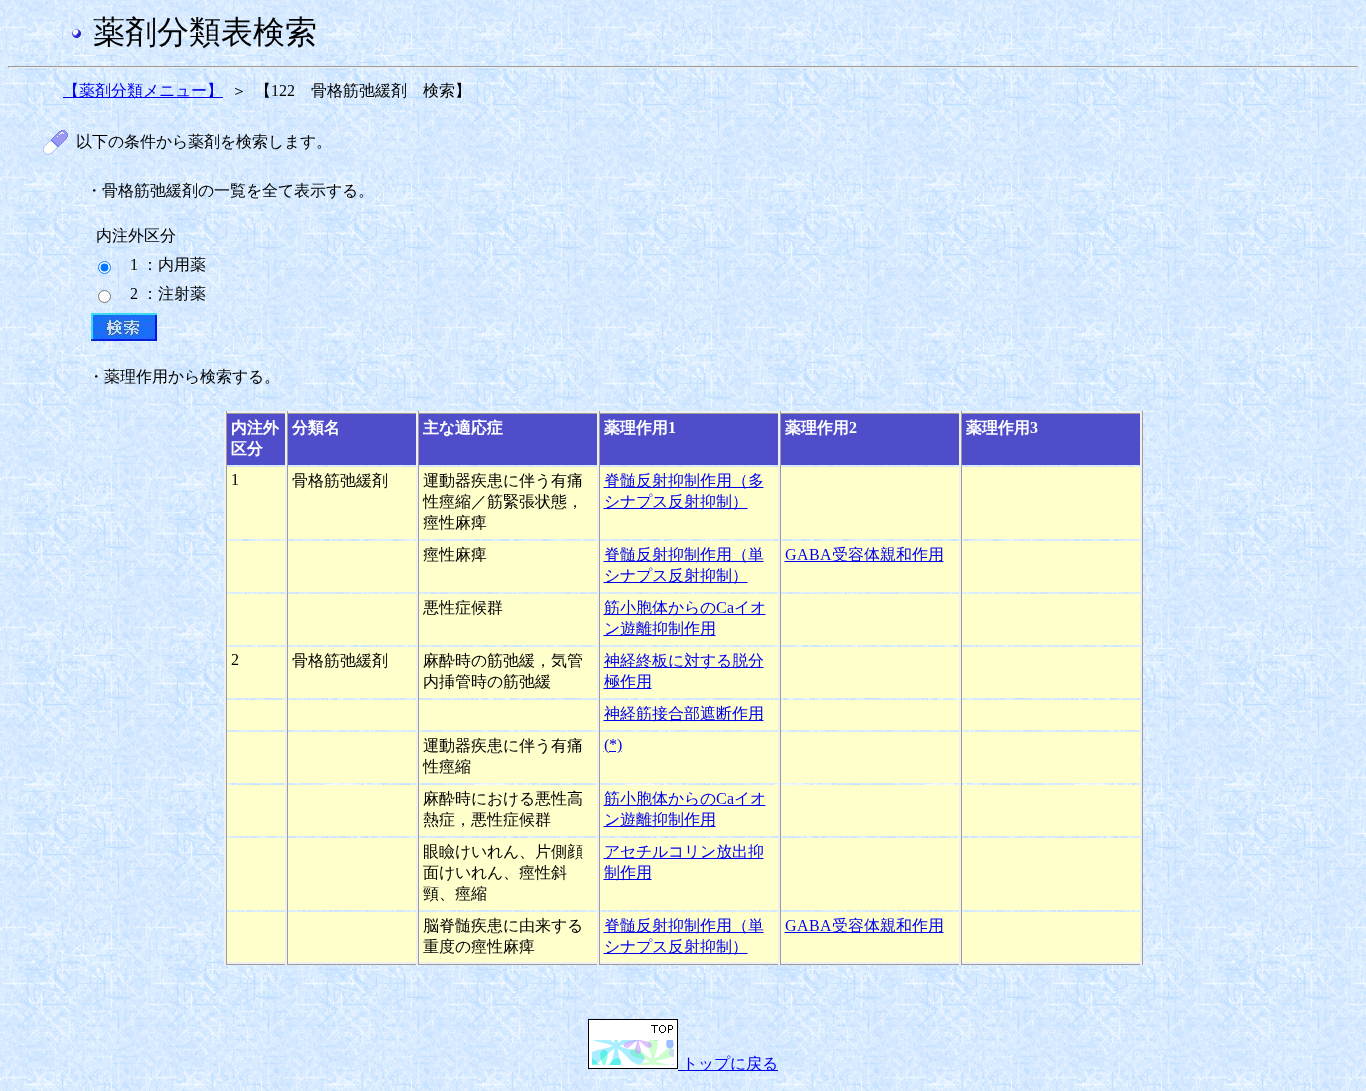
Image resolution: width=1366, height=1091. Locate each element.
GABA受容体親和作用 (864, 554)
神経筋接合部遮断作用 (684, 713)
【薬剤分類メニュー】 (143, 90)
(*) (613, 744)
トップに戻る (728, 1063)
